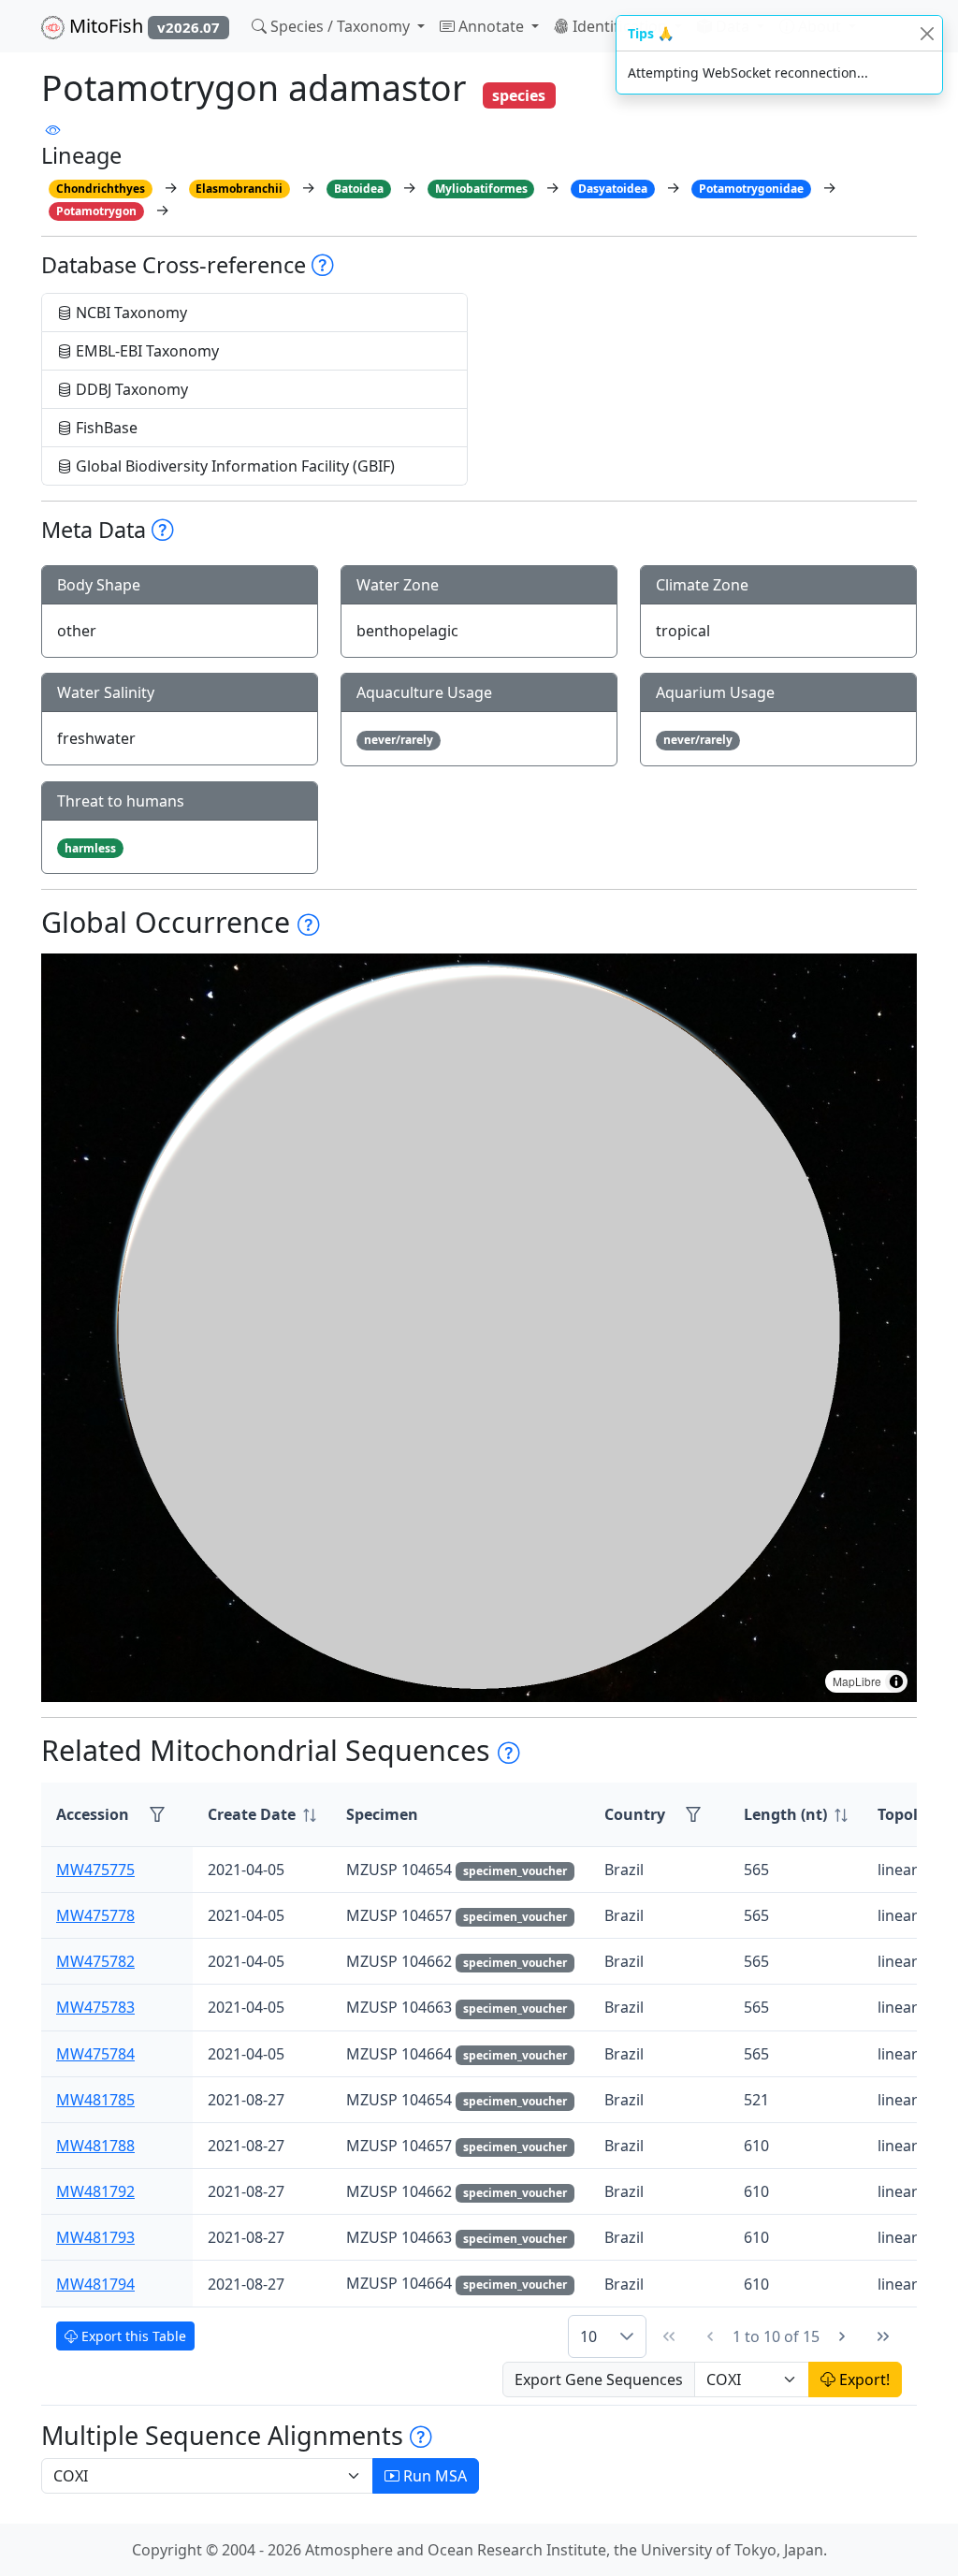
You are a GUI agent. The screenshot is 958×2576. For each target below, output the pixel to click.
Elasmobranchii (239, 189)
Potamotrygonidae (751, 189)
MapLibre (857, 1681)
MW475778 (95, 1915)
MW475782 (95, 1961)
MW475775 (95, 1870)
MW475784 (95, 2054)
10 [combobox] (588, 2336)
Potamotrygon (96, 211)
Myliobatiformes (481, 189)
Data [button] (733, 26)
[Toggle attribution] (896, 1681)
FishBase (105, 428)
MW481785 (95, 2100)
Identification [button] (620, 26)
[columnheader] (262, 1815)
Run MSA (433, 2476)
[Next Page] (842, 2336)
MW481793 (95, 2237)
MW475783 (95, 2007)
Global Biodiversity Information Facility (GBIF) (233, 466)
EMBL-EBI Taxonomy (145, 351)
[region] (479, 1328)
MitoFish (142, 26)
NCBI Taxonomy (130, 313)
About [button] (820, 26)
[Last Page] (883, 2336)
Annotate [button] (491, 26)
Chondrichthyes (101, 189)
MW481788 (95, 2146)
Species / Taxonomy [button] (340, 26)
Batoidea (359, 189)
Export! (863, 2380)
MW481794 (95, 2284)
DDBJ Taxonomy (130, 389)
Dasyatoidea (613, 189)
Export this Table (132, 2336)
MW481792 (95, 2191)
